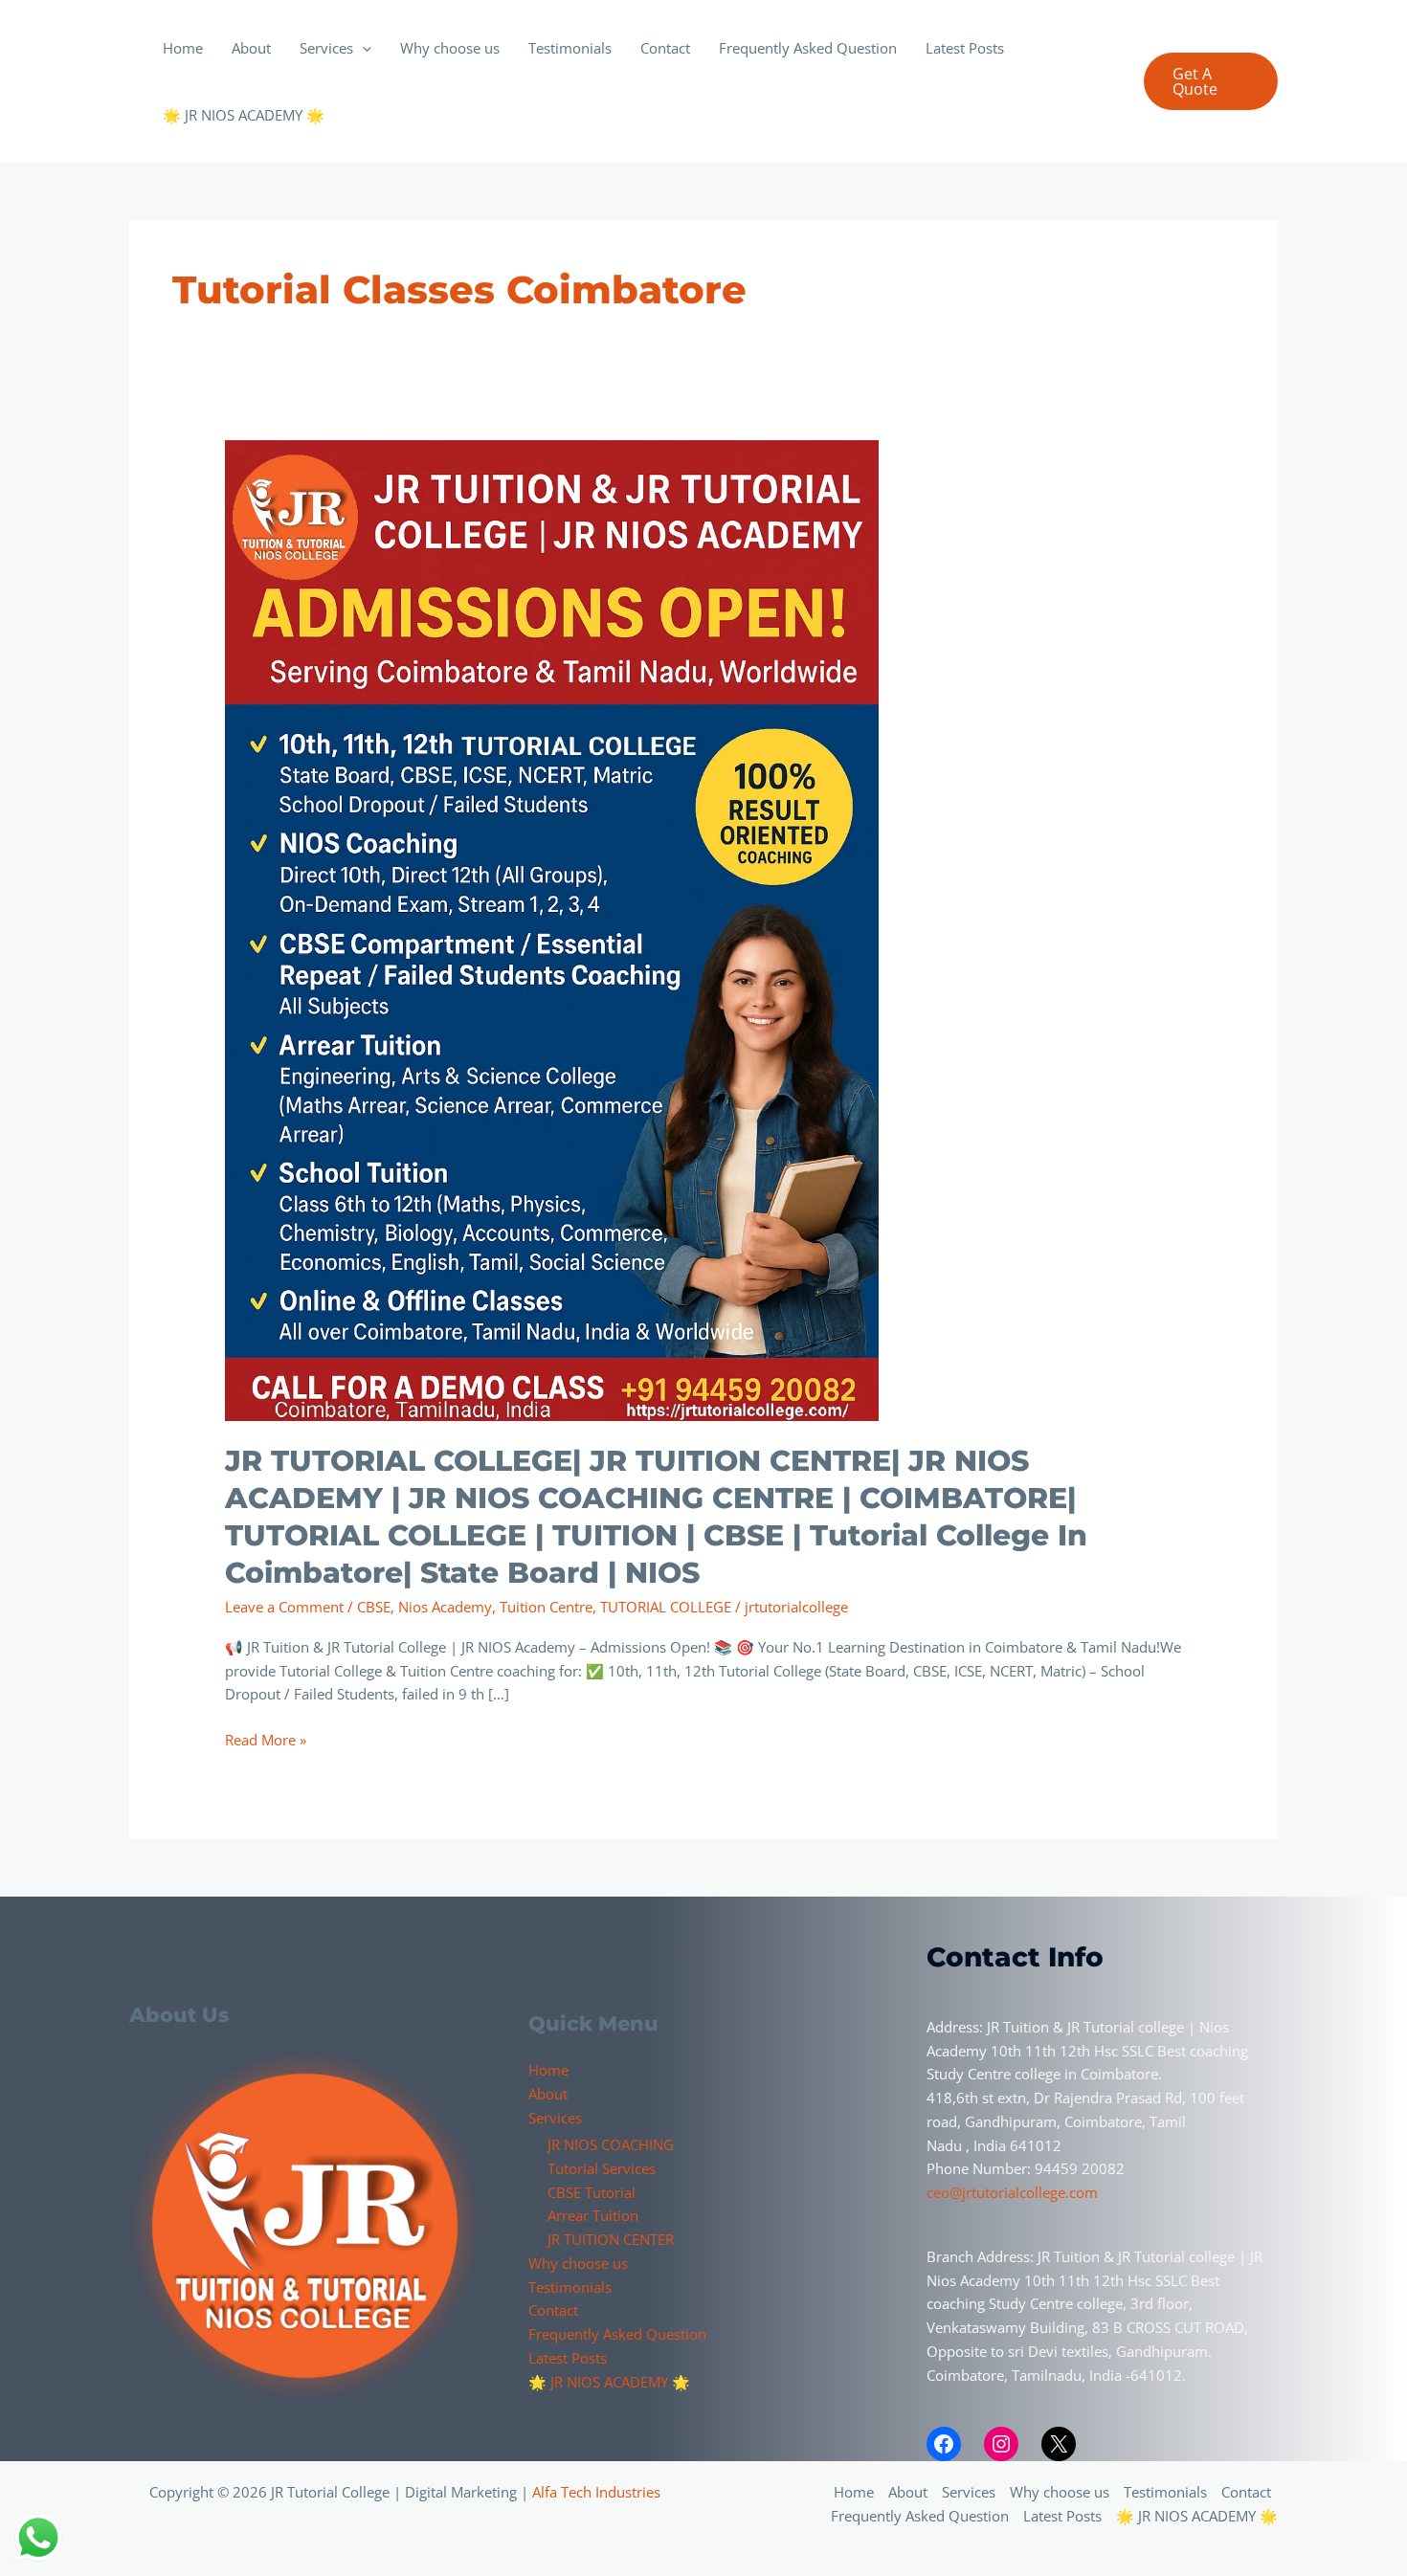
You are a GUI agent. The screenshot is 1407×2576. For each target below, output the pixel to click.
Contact (665, 48)
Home (183, 48)
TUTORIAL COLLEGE (666, 1607)
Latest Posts (965, 48)
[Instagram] (1001, 2444)
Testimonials (570, 48)
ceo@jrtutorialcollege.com (1012, 2192)
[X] (1059, 2444)
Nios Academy (445, 1607)
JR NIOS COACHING (611, 2144)
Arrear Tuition (593, 2215)
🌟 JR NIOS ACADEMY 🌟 (244, 115)
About (251, 48)
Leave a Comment (284, 1607)
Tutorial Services (602, 2168)
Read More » (266, 1739)
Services (326, 48)
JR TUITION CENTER (611, 2239)
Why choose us (450, 48)
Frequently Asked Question (808, 48)
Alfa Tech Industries (596, 2492)
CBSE (374, 1607)
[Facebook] (944, 2444)
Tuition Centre (546, 1607)
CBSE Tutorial (592, 2192)
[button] (362, 48)
